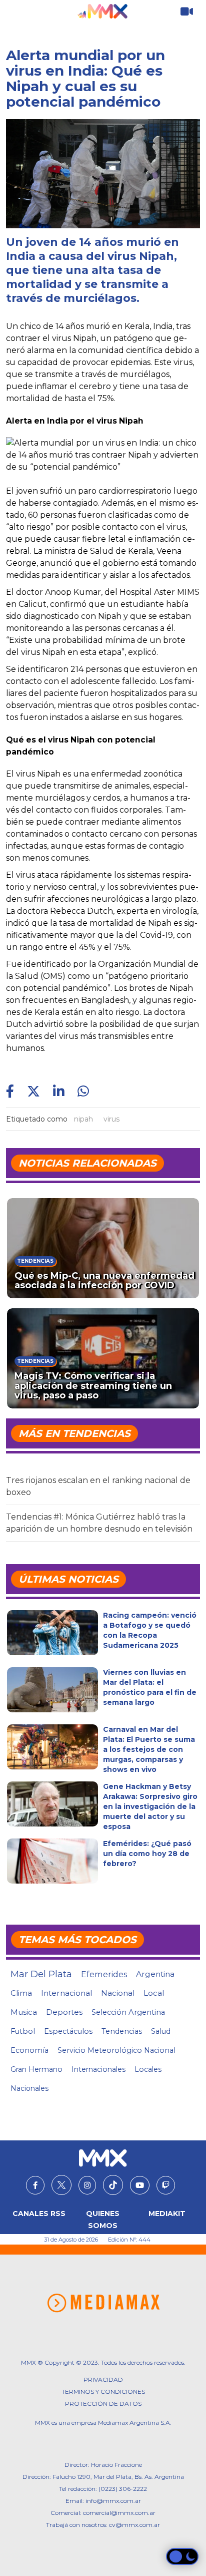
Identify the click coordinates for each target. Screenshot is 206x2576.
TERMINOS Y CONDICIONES (103, 2391)
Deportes (64, 2012)
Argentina (155, 1974)
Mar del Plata (41, 1974)
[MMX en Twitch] (166, 2185)
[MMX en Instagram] (87, 2185)
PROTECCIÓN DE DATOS (103, 2404)
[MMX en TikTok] (113, 2185)
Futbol (23, 2031)
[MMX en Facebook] (35, 2185)
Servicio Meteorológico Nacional (116, 2050)
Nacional (118, 1993)
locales (148, 2069)
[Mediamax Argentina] (103, 2303)
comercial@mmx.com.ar (119, 2513)
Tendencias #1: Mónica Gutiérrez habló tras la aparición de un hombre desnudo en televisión (99, 1523)
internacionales (98, 2069)
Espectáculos (68, 2031)
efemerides (104, 1974)
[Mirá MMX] (187, 12)
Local (154, 1993)
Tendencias (122, 2031)
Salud (161, 2031)
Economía (29, 2050)
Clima (21, 1993)
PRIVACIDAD (103, 2379)
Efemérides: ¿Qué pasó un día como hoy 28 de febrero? (147, 1854)
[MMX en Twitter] (61, 2185)
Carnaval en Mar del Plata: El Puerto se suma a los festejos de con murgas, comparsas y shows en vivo (149, 1749)
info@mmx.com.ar (113, 2501)
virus (111, 1119)
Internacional (66, 1993)
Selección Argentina (128, 2012)
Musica (24, 2012)
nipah (83, 1119)
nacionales (29, 2088)
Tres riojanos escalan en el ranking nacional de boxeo (98, 1486)
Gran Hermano (36, 2069)
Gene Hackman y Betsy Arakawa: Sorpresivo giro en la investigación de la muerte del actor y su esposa (150, 1806)
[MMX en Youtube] (140, 2185)
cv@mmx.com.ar (134, 2525)
